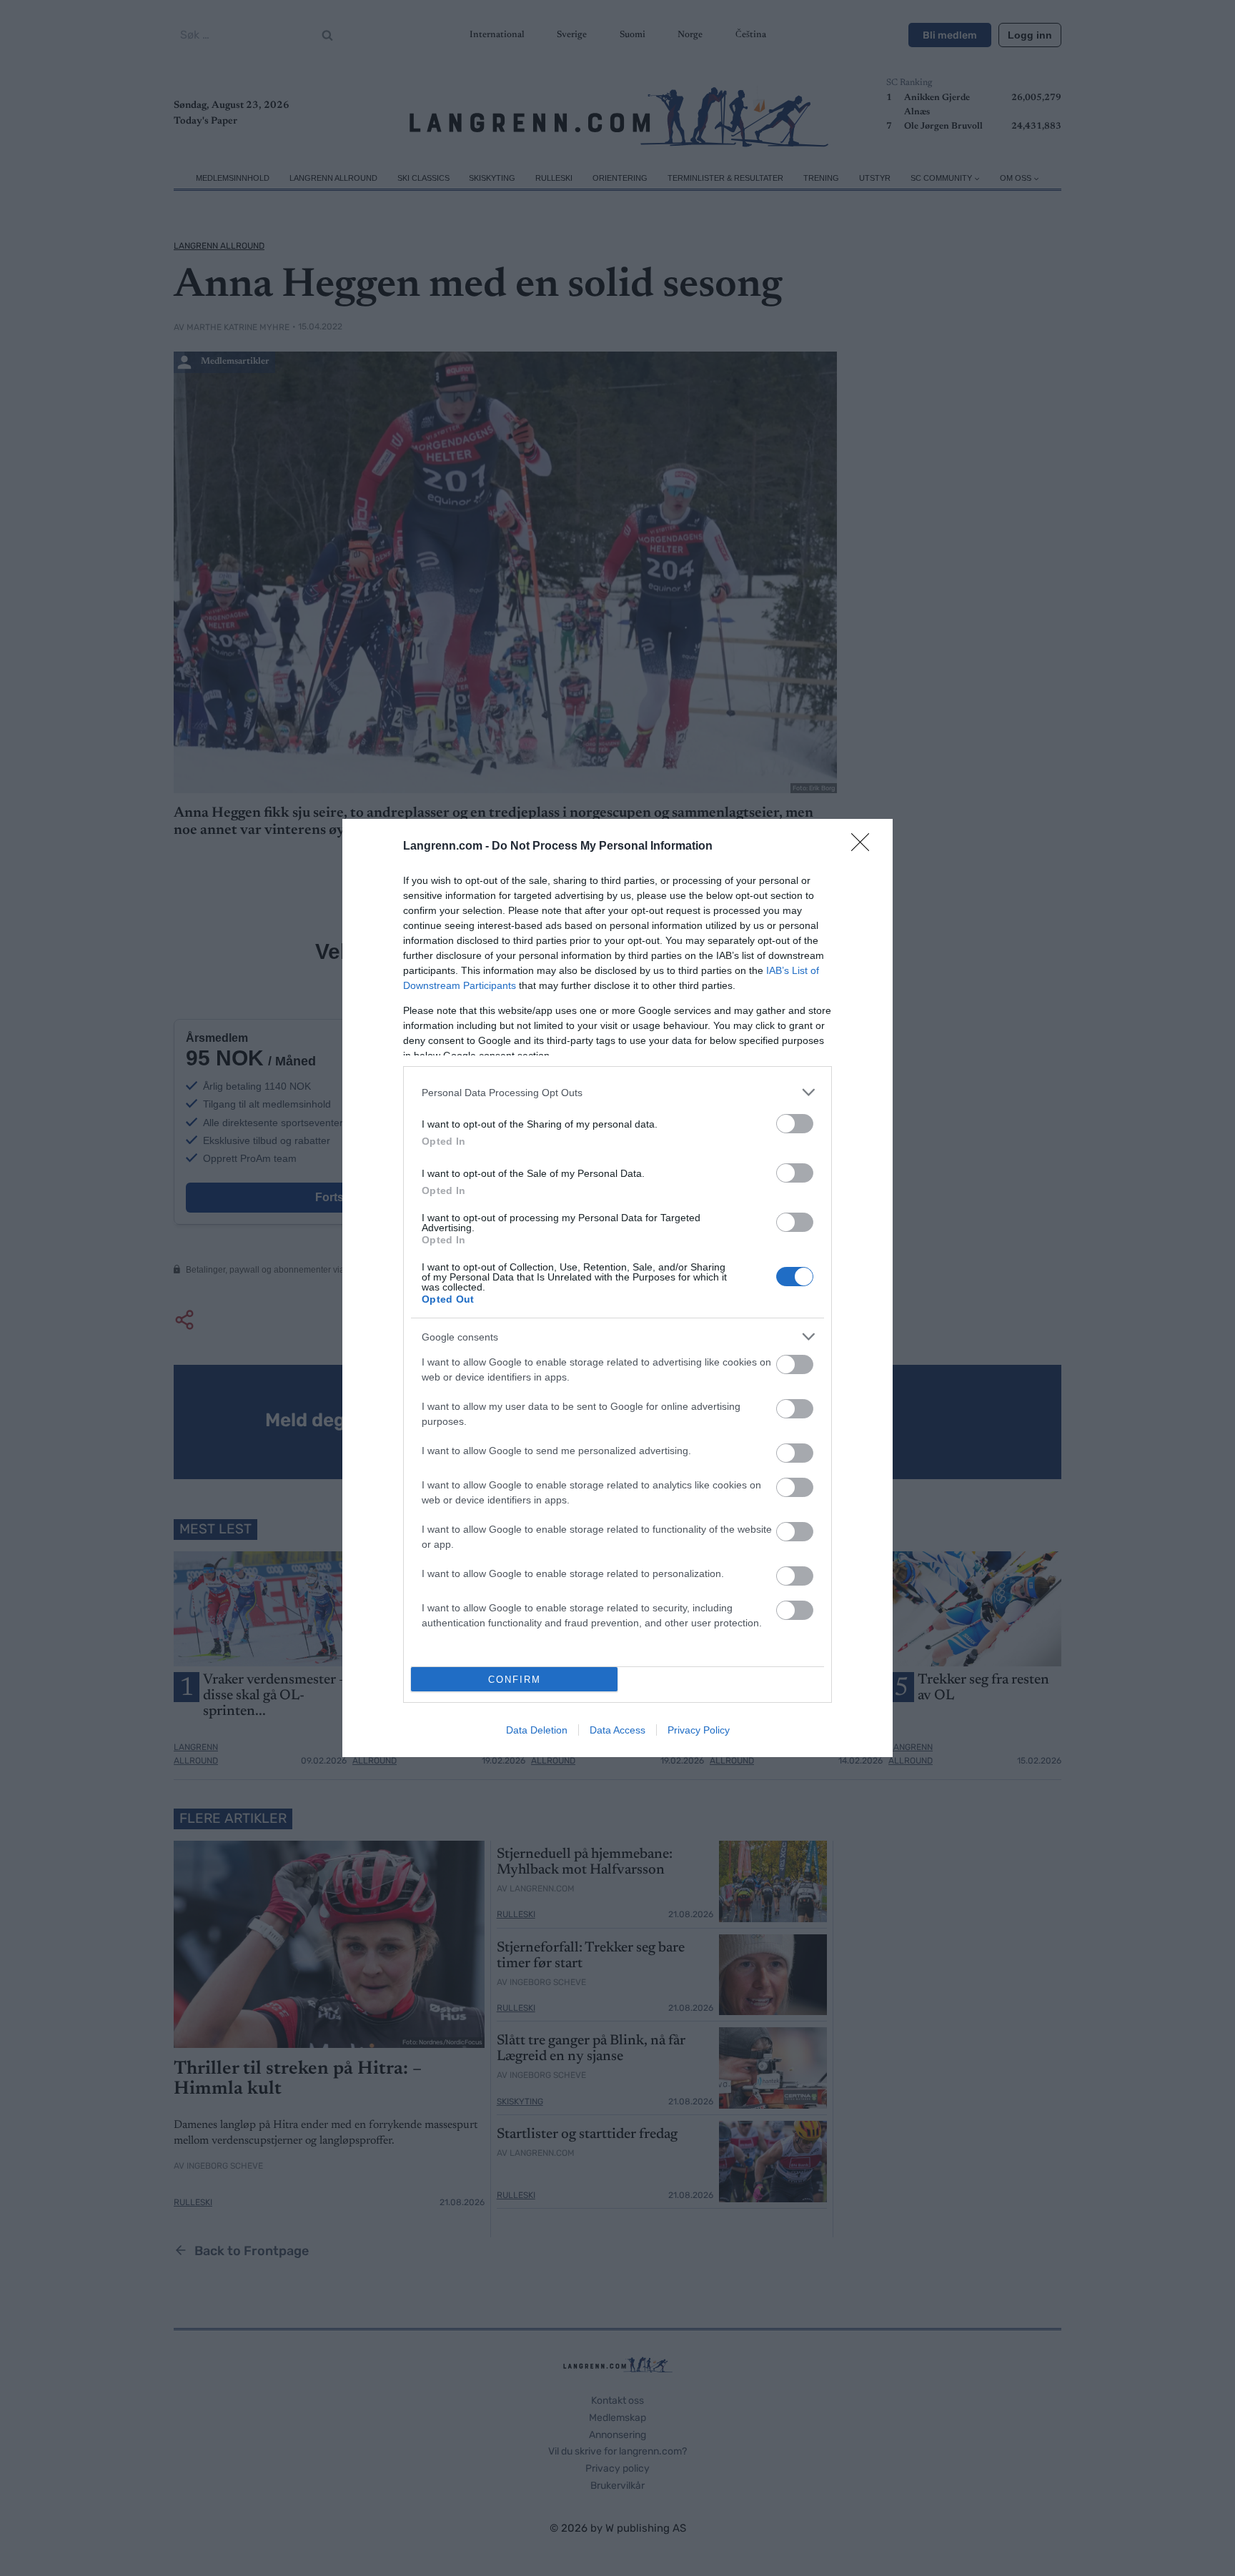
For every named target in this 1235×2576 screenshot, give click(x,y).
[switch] (795, 1124)
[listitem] (617, 1092)
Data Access (617, 1730)
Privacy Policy (699, 1730)
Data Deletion (537, 1730)
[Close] (865, 847)
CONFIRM (515, 1680)
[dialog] (617, 1288)
